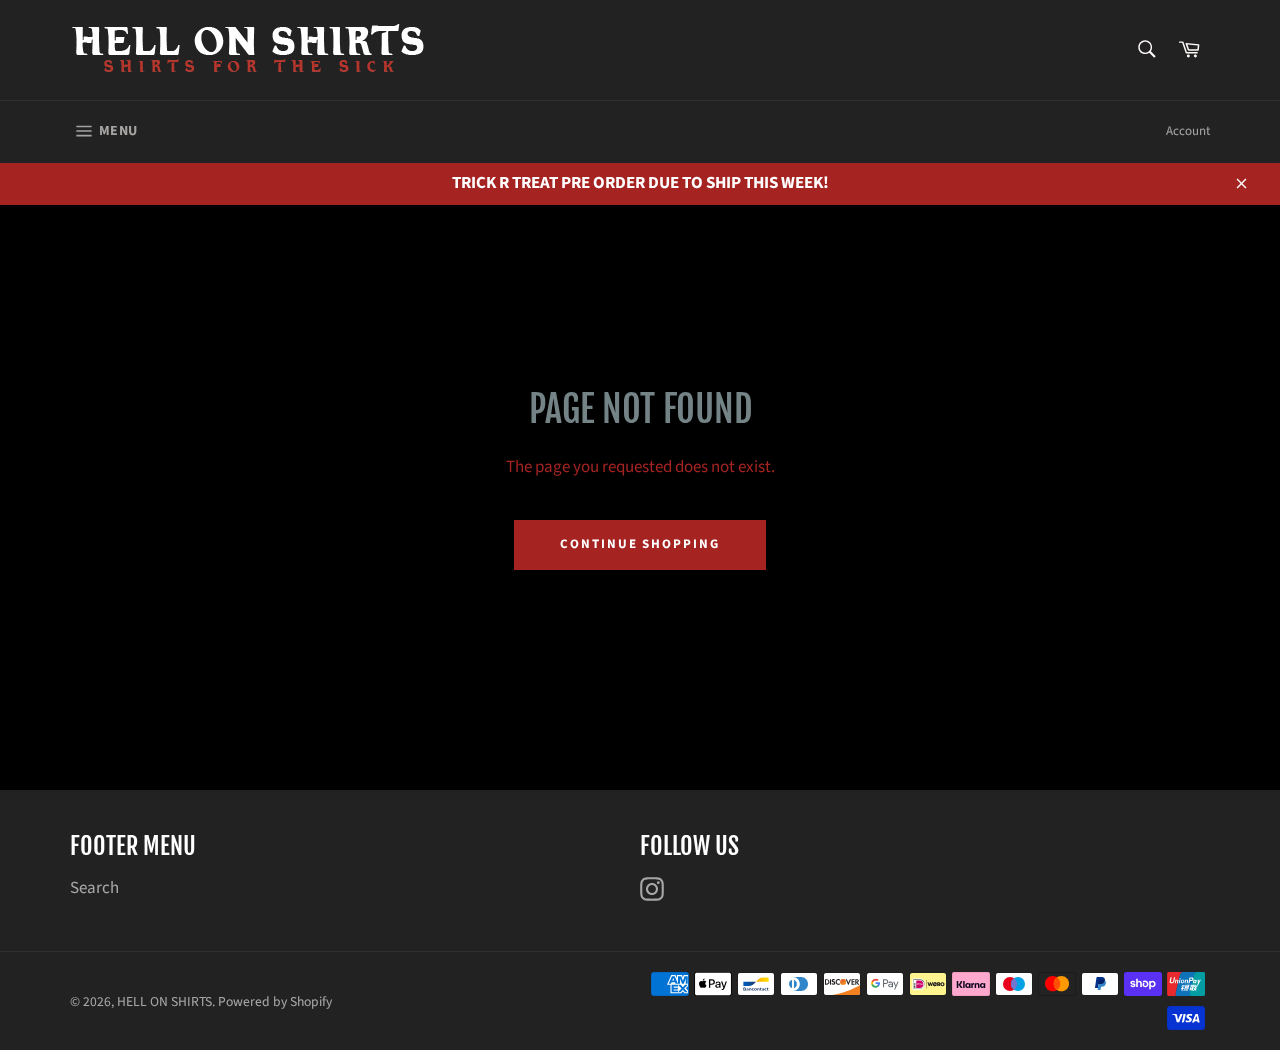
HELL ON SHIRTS (164, 1001)
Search (94, 888)
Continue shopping (640, 544)
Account (1188, 131)
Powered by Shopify (275, 1001)
